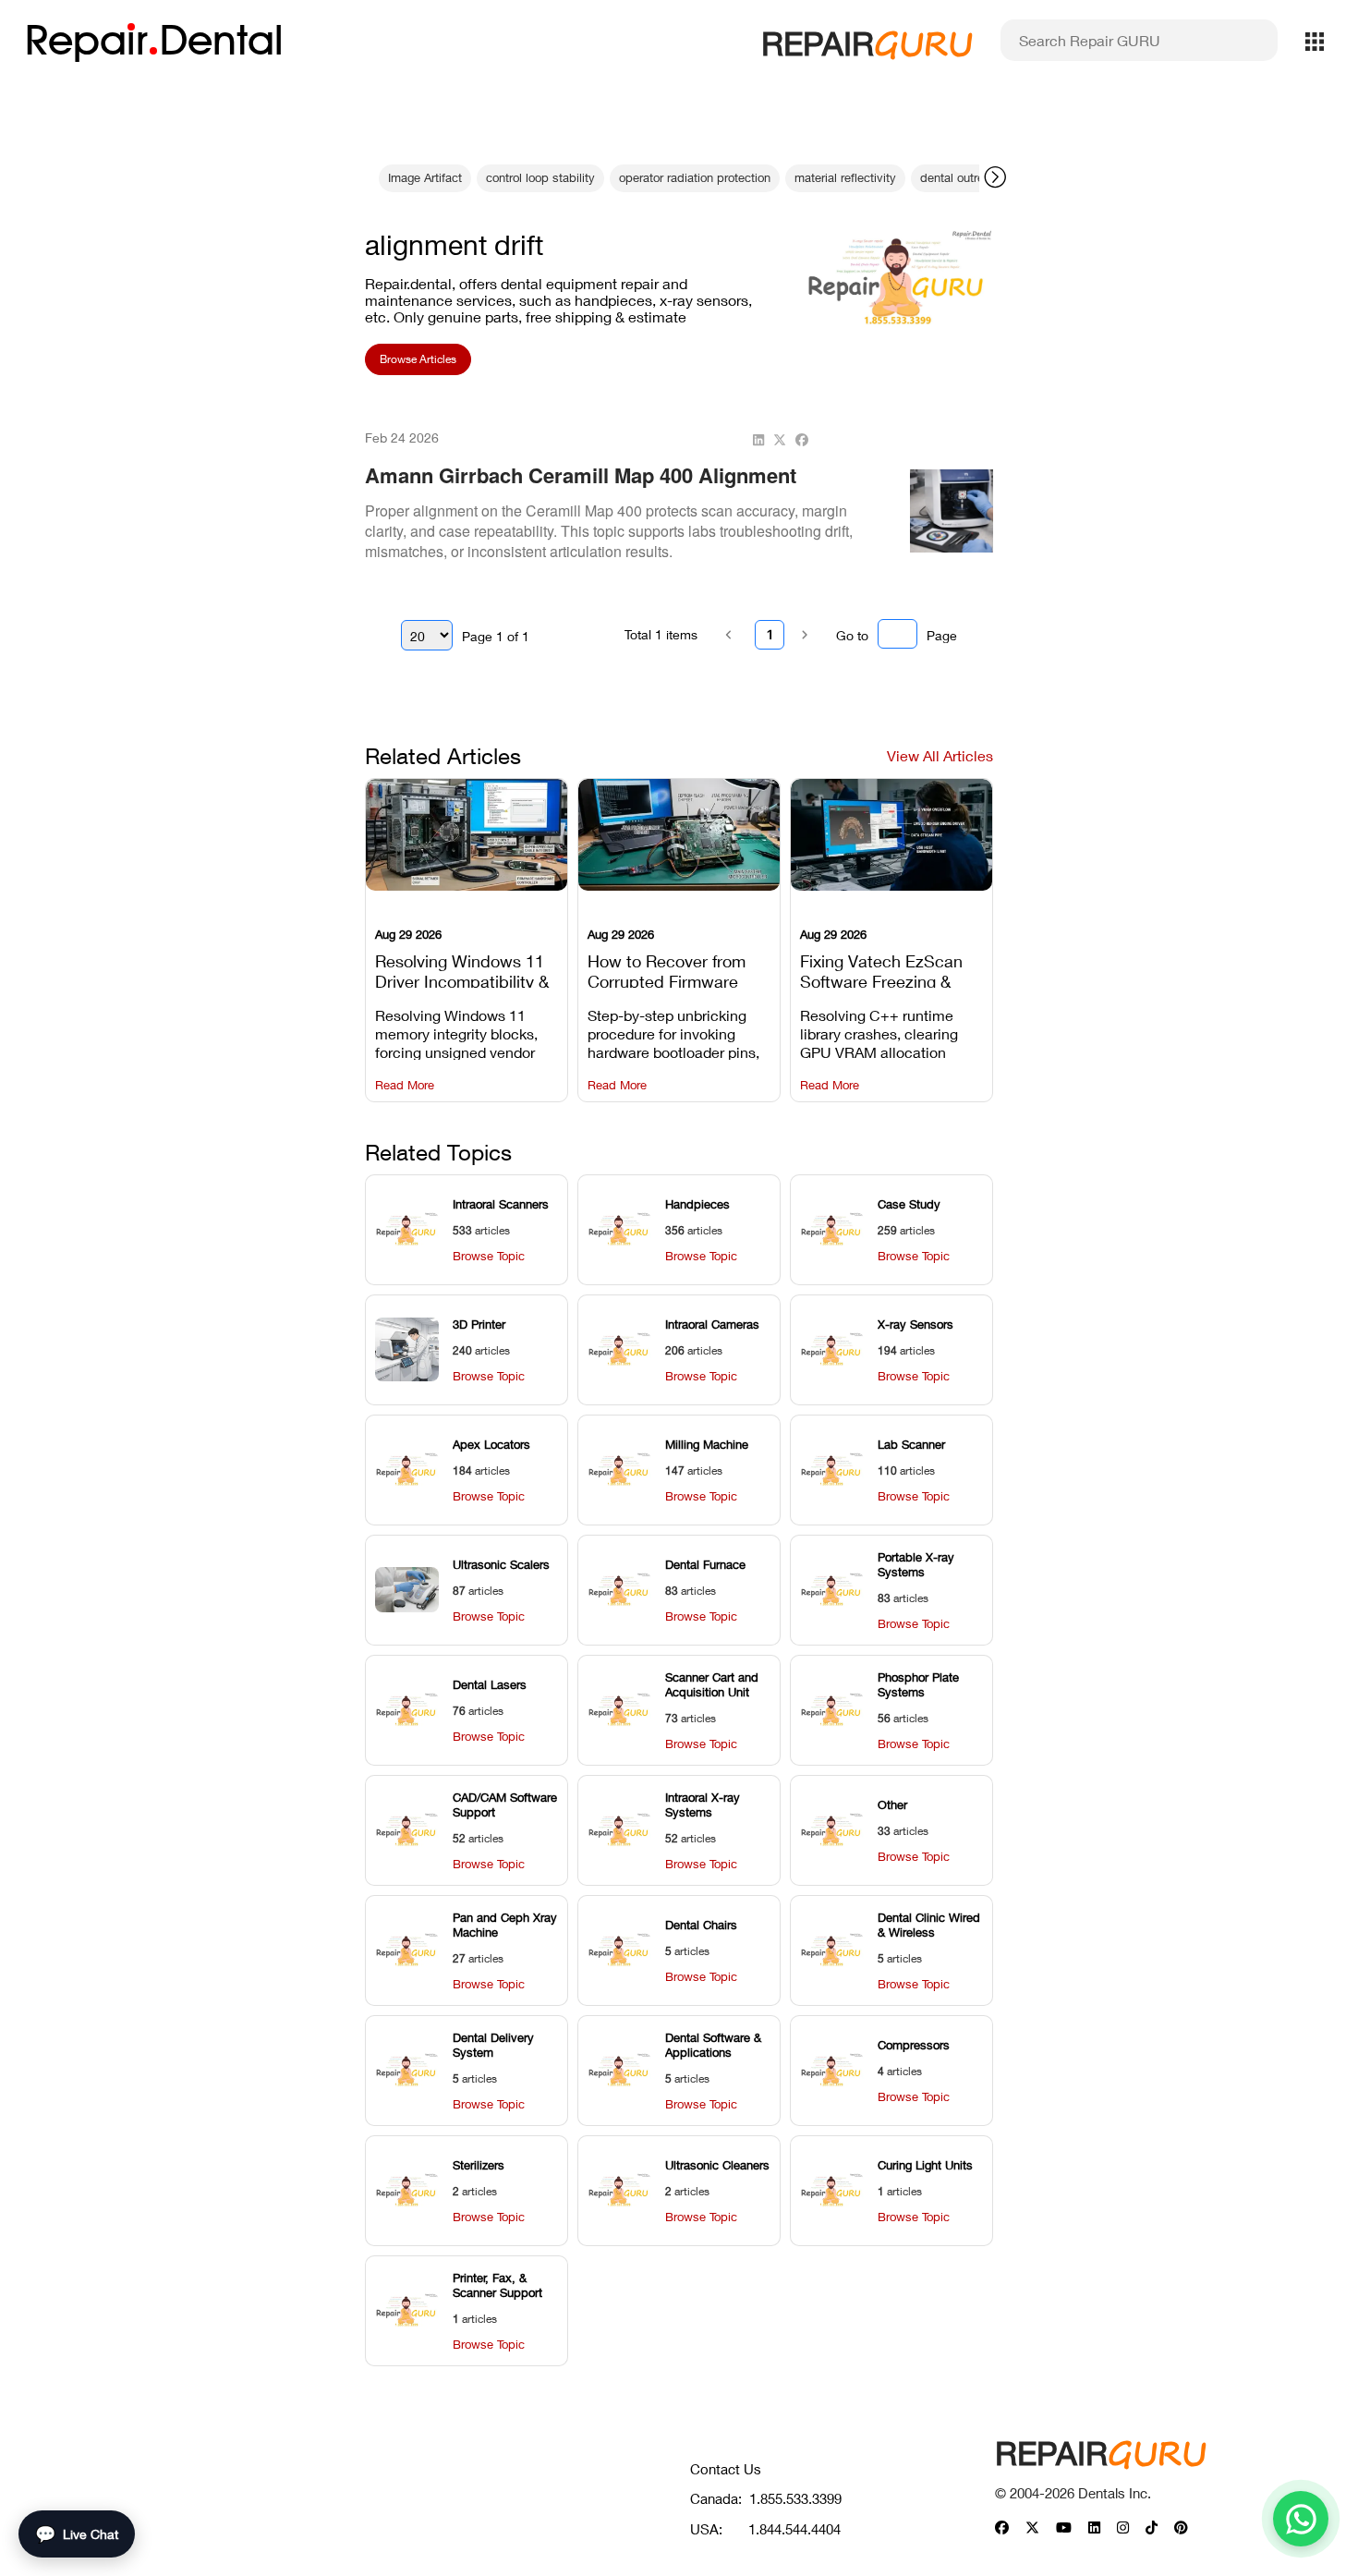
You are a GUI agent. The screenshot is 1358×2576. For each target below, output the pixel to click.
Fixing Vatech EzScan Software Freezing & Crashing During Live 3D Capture (891, 969)
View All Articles (940, 755)
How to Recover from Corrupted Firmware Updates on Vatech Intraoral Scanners (667, 969)
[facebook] (802, 440)
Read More (405, 1085)
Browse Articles (418, 359)
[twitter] (780, 440)
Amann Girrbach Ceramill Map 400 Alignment (581, 475)
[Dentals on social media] (1002, 2528)
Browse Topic (489, 1256)
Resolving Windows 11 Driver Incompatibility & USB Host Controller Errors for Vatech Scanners (462, 969)
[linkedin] (758, 440)
